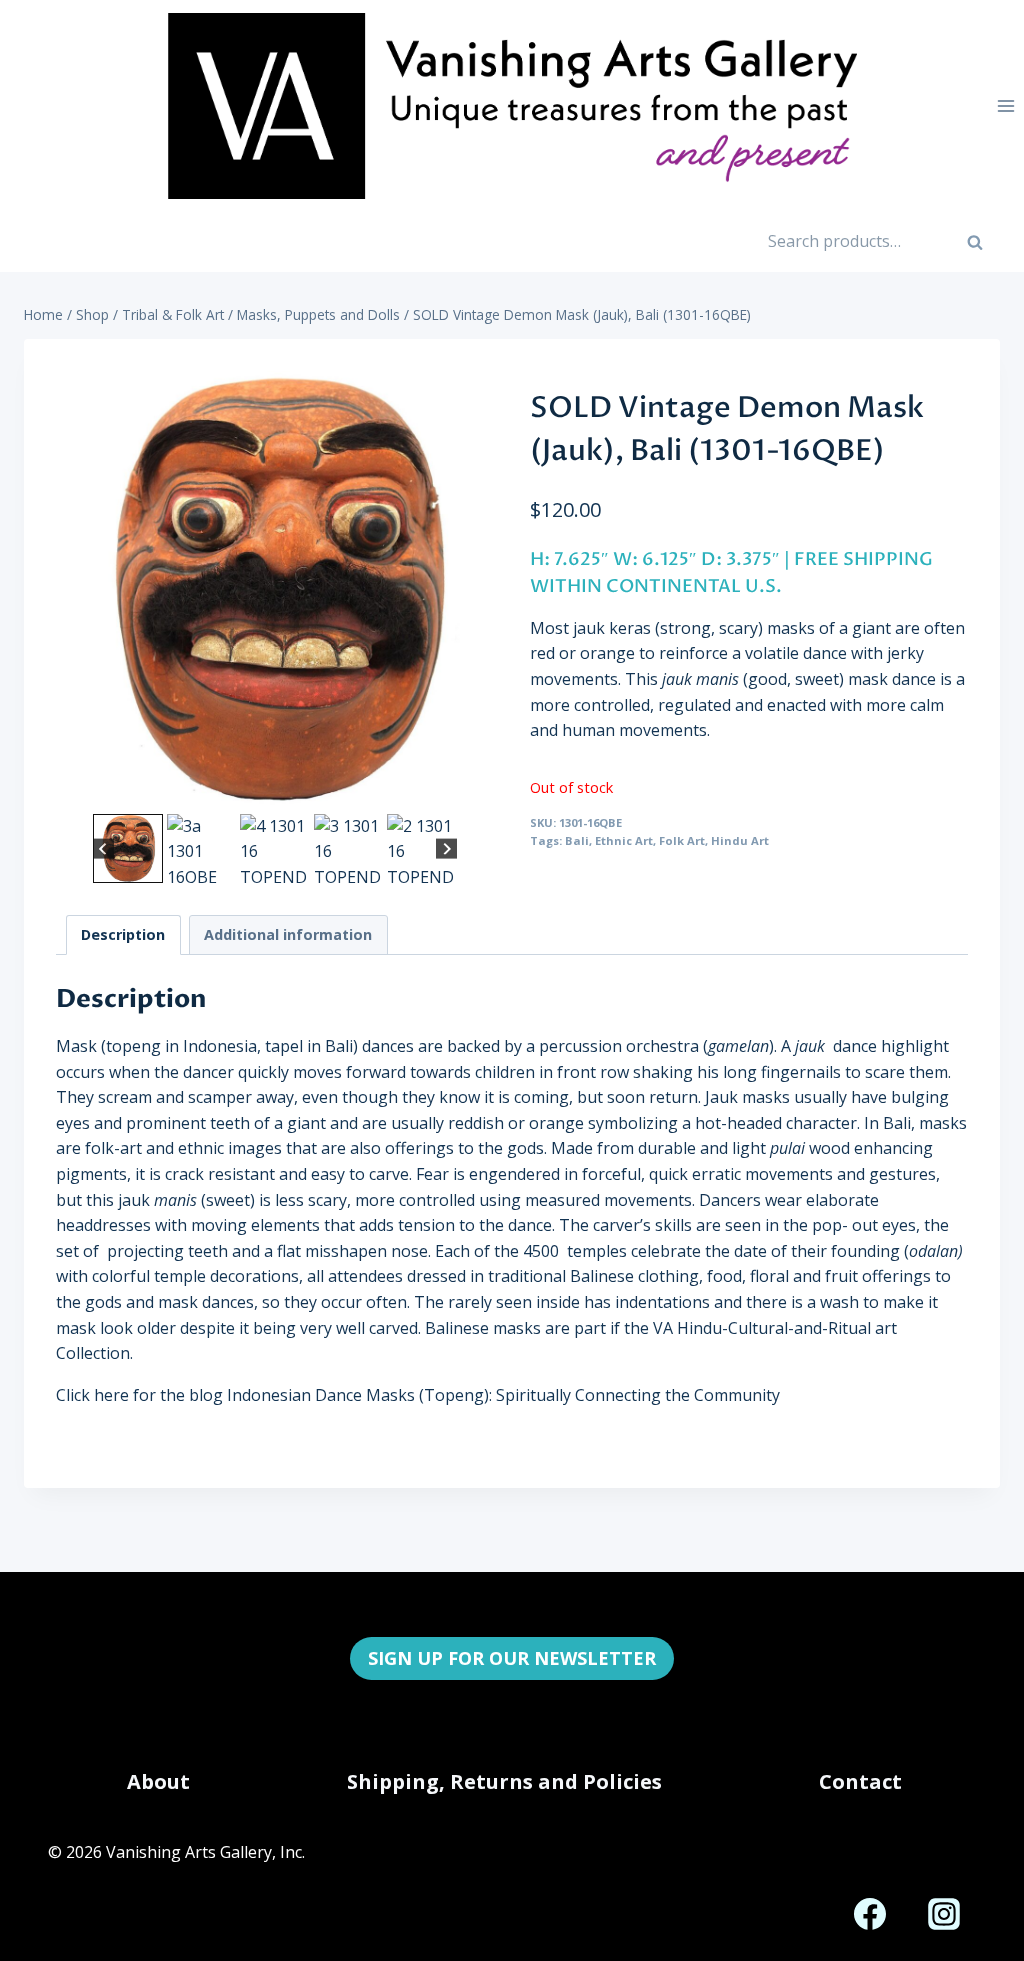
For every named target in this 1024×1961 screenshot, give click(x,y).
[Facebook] (870, 1914)
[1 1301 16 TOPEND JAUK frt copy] (275, 590)
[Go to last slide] (103, 848)
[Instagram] (944, 1914)
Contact (860, 1781)
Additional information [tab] (288, 934)
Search (985, 247)
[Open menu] (1005, 105)
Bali (577, 840)
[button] (127, 848)
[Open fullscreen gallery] (474, 789)
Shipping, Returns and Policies (504, 1781)
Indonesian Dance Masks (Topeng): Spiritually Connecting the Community (503, 1395)
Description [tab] (123, 934)
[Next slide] (446, 848)
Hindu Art (740, 840)
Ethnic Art (624, 840)
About (158, 1781)
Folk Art (682, 840)
